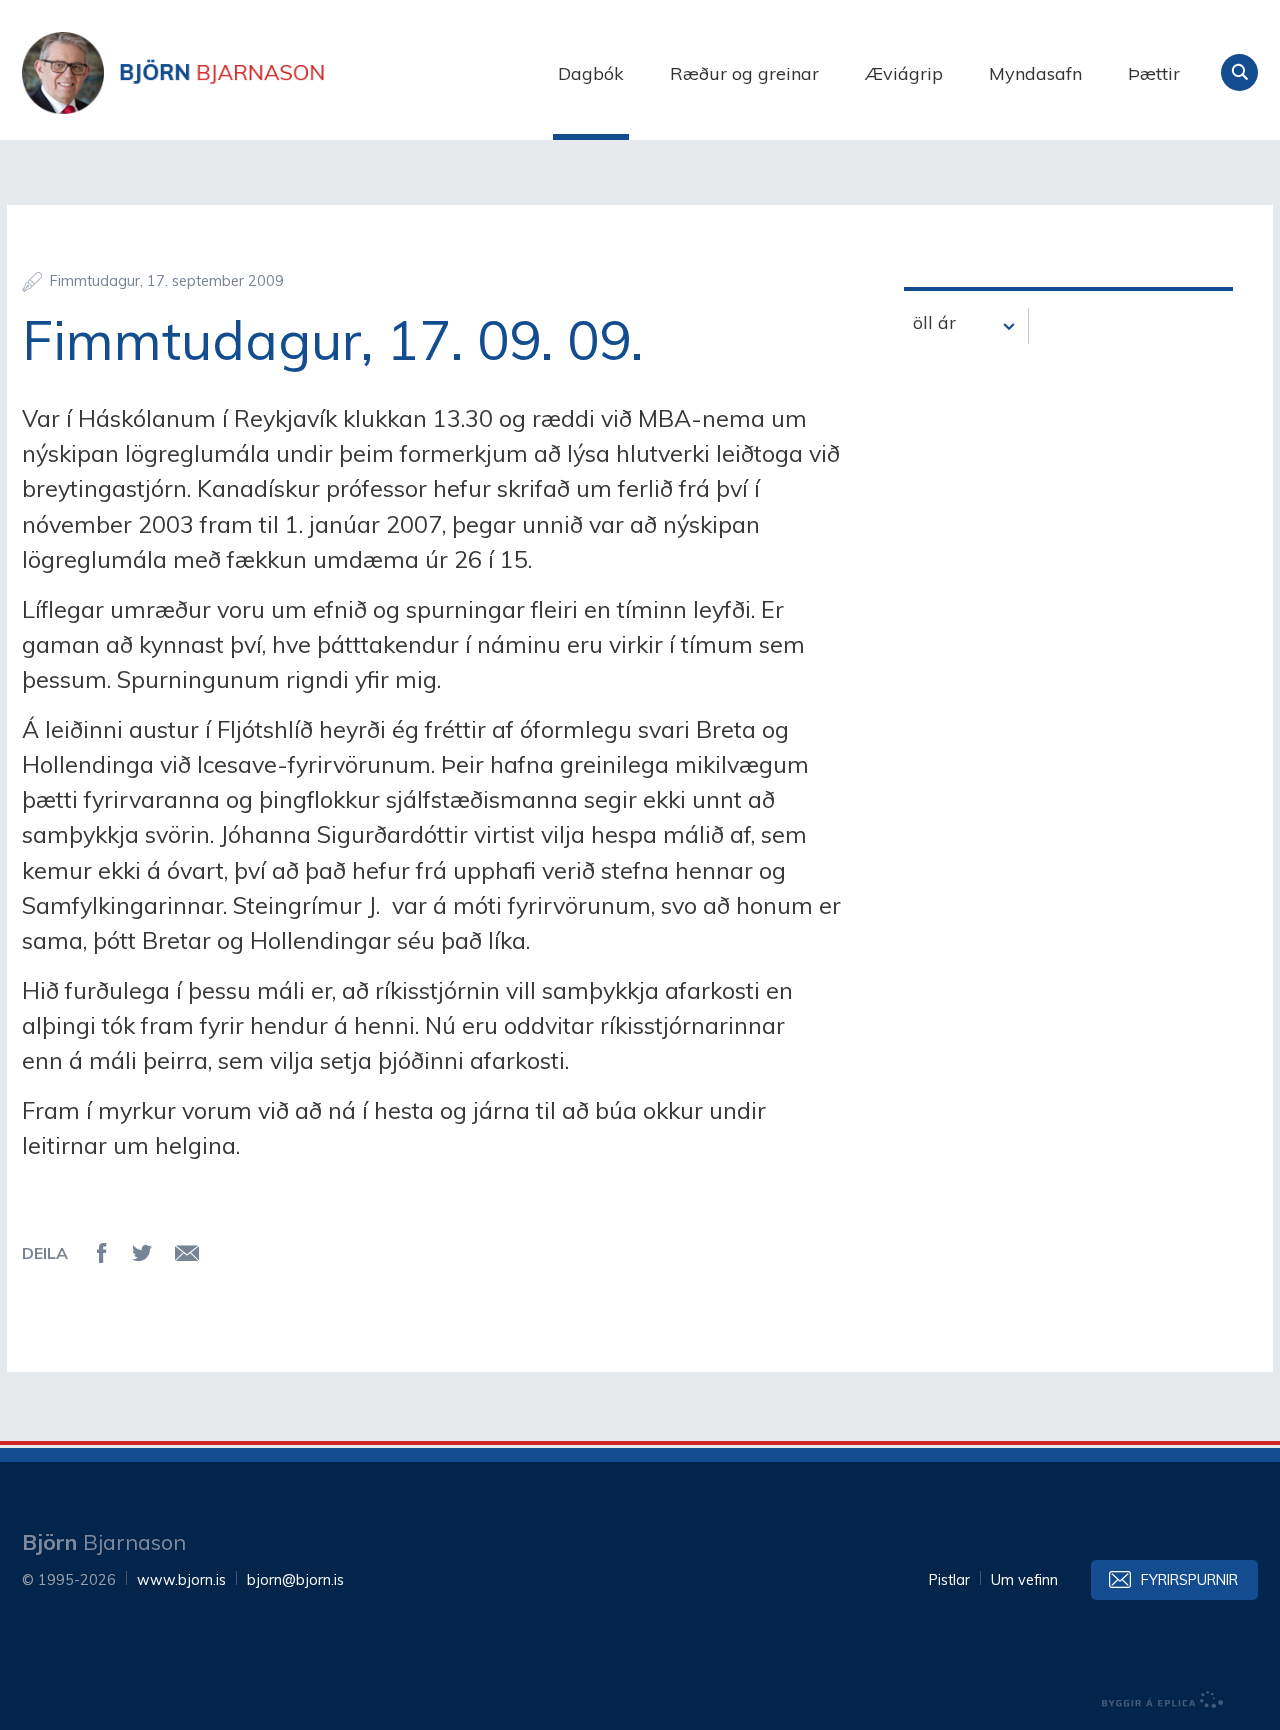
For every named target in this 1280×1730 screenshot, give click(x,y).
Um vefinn (1024, 1580)
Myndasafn (1035, 73)
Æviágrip (904, 73)
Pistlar (949, 1580)
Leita (1239, 72)
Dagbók (591, 73)
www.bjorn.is (181, 1580)
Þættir (1154, 73)
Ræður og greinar (744, 73)
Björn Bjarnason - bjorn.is (222, 73)
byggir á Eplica (1163, 1700)
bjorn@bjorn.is (295, 1580)
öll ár (934, 322)
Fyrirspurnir (1189, 1580)
